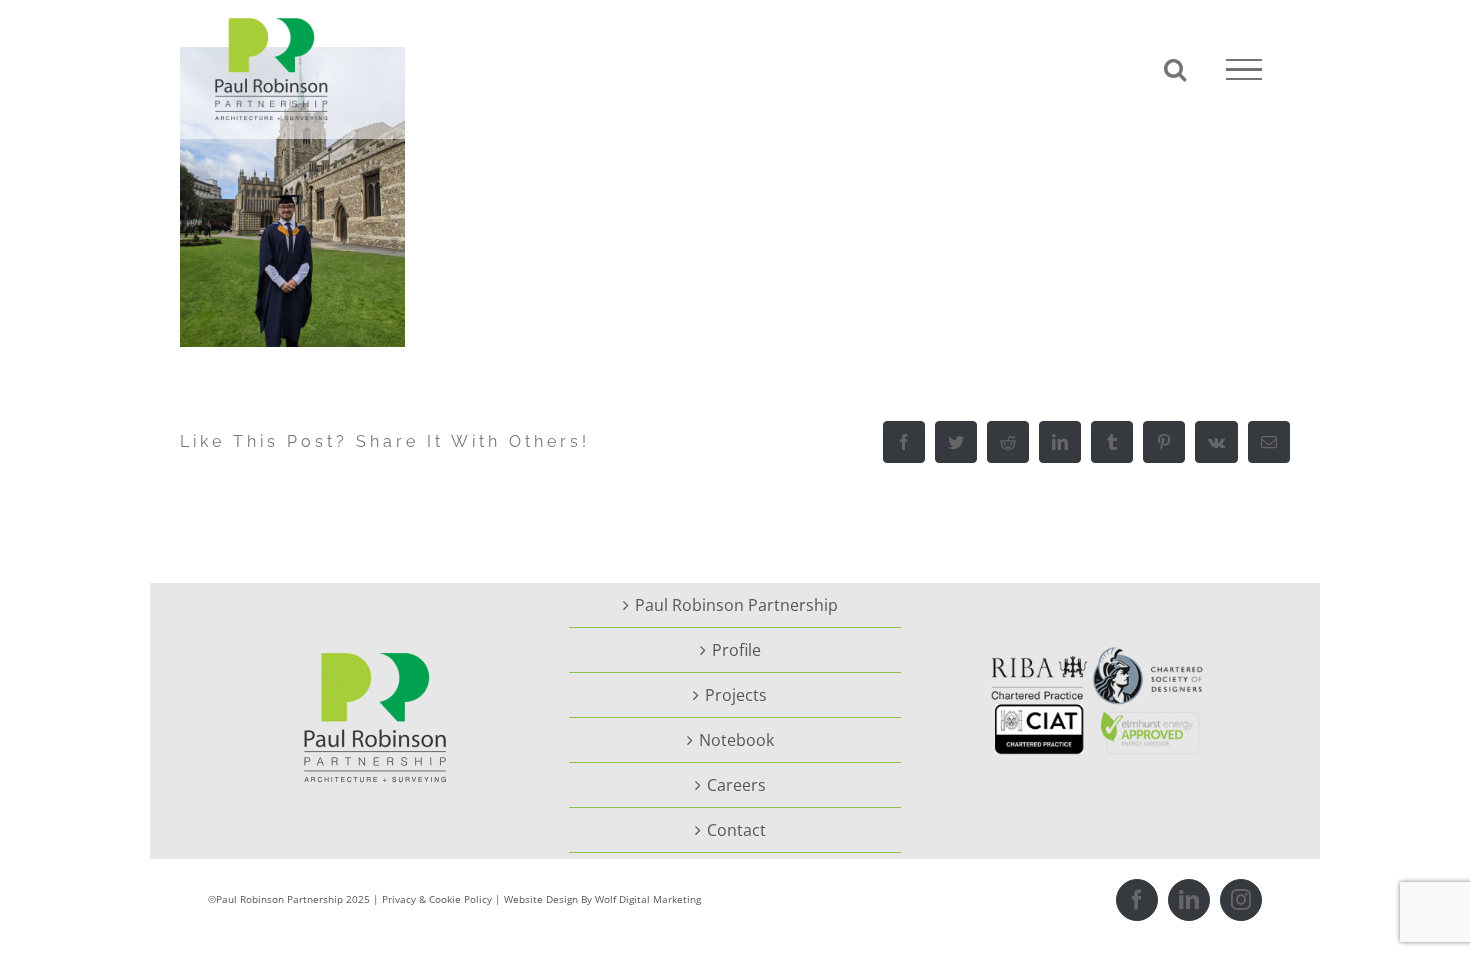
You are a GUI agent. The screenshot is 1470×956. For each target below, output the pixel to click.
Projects (736, 695)
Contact (736, 830)
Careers (736, 785)
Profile (736, 650)
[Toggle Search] (1175, 69)
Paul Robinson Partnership (736, 605)
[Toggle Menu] (1244, 70)
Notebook (736, 740)
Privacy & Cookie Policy (437, 899)
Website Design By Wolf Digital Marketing (602, 899)
